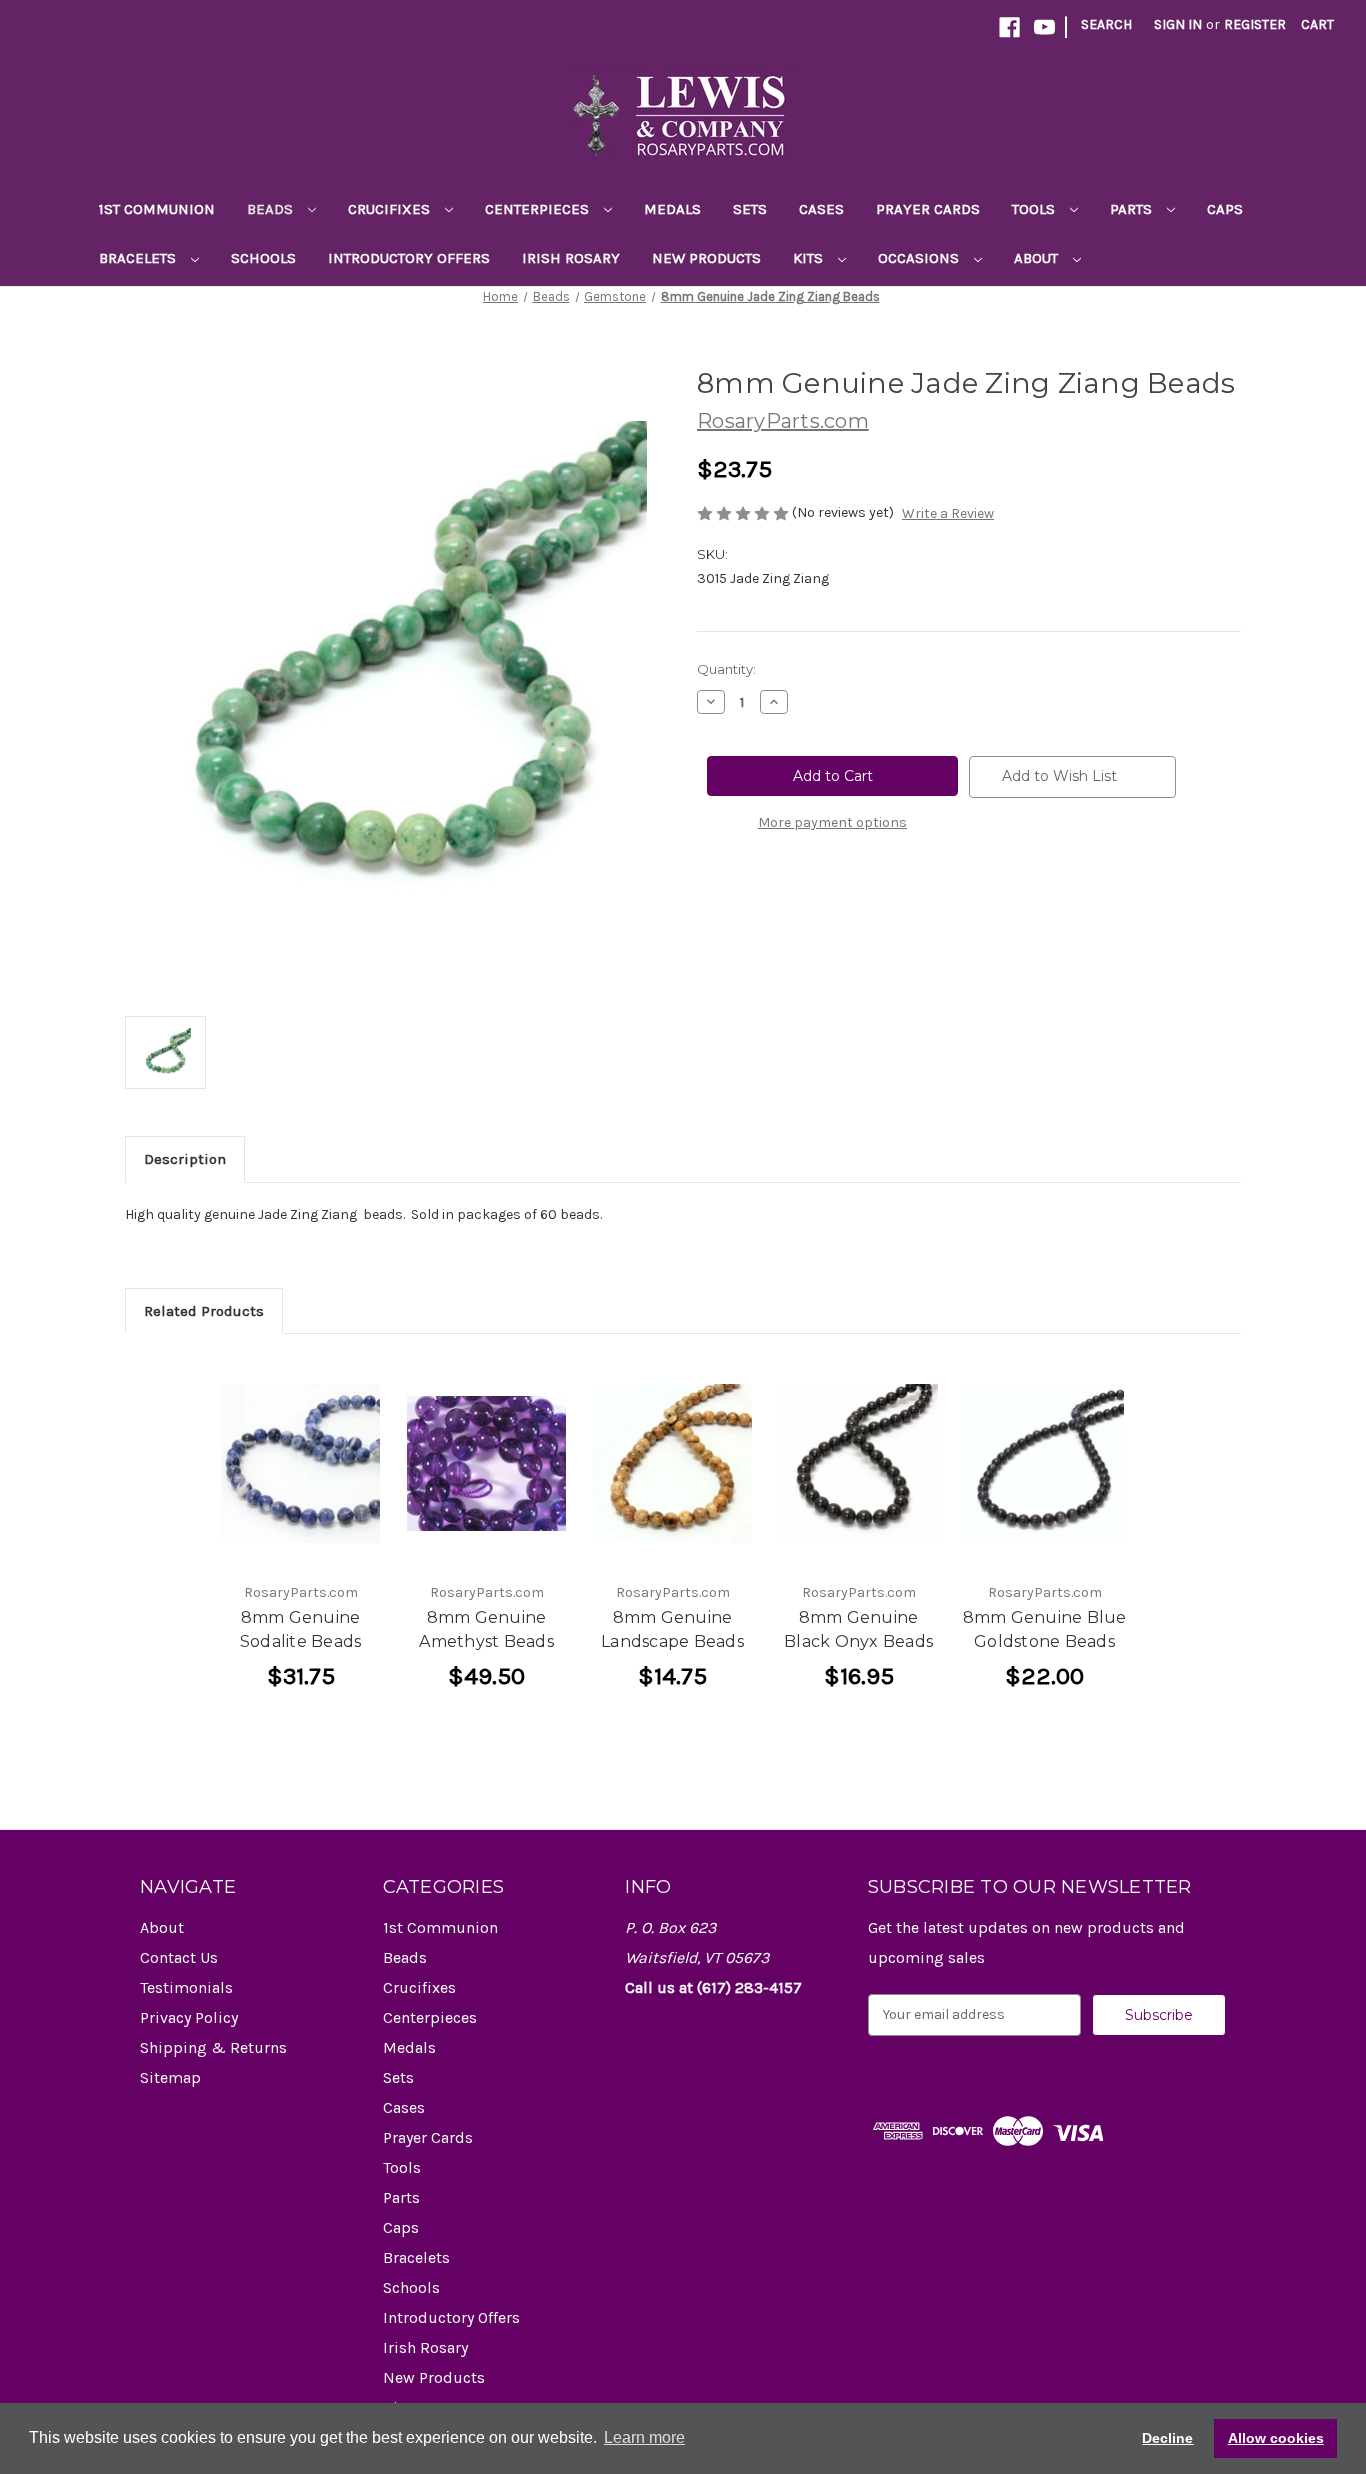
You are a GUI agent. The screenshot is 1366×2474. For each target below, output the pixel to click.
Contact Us (179, 1957)
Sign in (1178, 24)
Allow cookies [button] (1276, 2438)
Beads (272, 209)
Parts (1133, 209)
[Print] (775, 896)
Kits (810, 258)
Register (1255, 24)
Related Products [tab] (204, 1311)
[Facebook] (1009, 27)
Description (185, 1159)
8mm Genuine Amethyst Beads (486, 1629)
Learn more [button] (644, 2437)
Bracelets (139, 258)
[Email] (741, 896)
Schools (263, 258)
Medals (672, 209)
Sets (750, 209)
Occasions (920, 258)
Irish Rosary (571, 258)
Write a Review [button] (948, 513)
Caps (1225, 209)
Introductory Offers (409, 258)
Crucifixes (391, 209)
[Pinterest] (843, 896)
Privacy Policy (189, 2017)
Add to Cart (300, 1463)
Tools (1035, 209)
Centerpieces (539, 209)
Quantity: (726, 669)
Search (1106, 24)
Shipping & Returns (213, 2047)
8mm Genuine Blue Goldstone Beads (1045, 1629)
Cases (821, 209)
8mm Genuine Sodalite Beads (301, 1629)
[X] (809, 896)
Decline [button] (1167, 2438)
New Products (706, 258)
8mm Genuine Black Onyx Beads (858, 1629)
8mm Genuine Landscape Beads (672, 1629)
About (1038, 258)
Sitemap (170, 2077)
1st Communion (157, 209)
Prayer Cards (928, 209)
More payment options (832, 822)
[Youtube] (1044, 27)
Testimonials (186, 1987)
